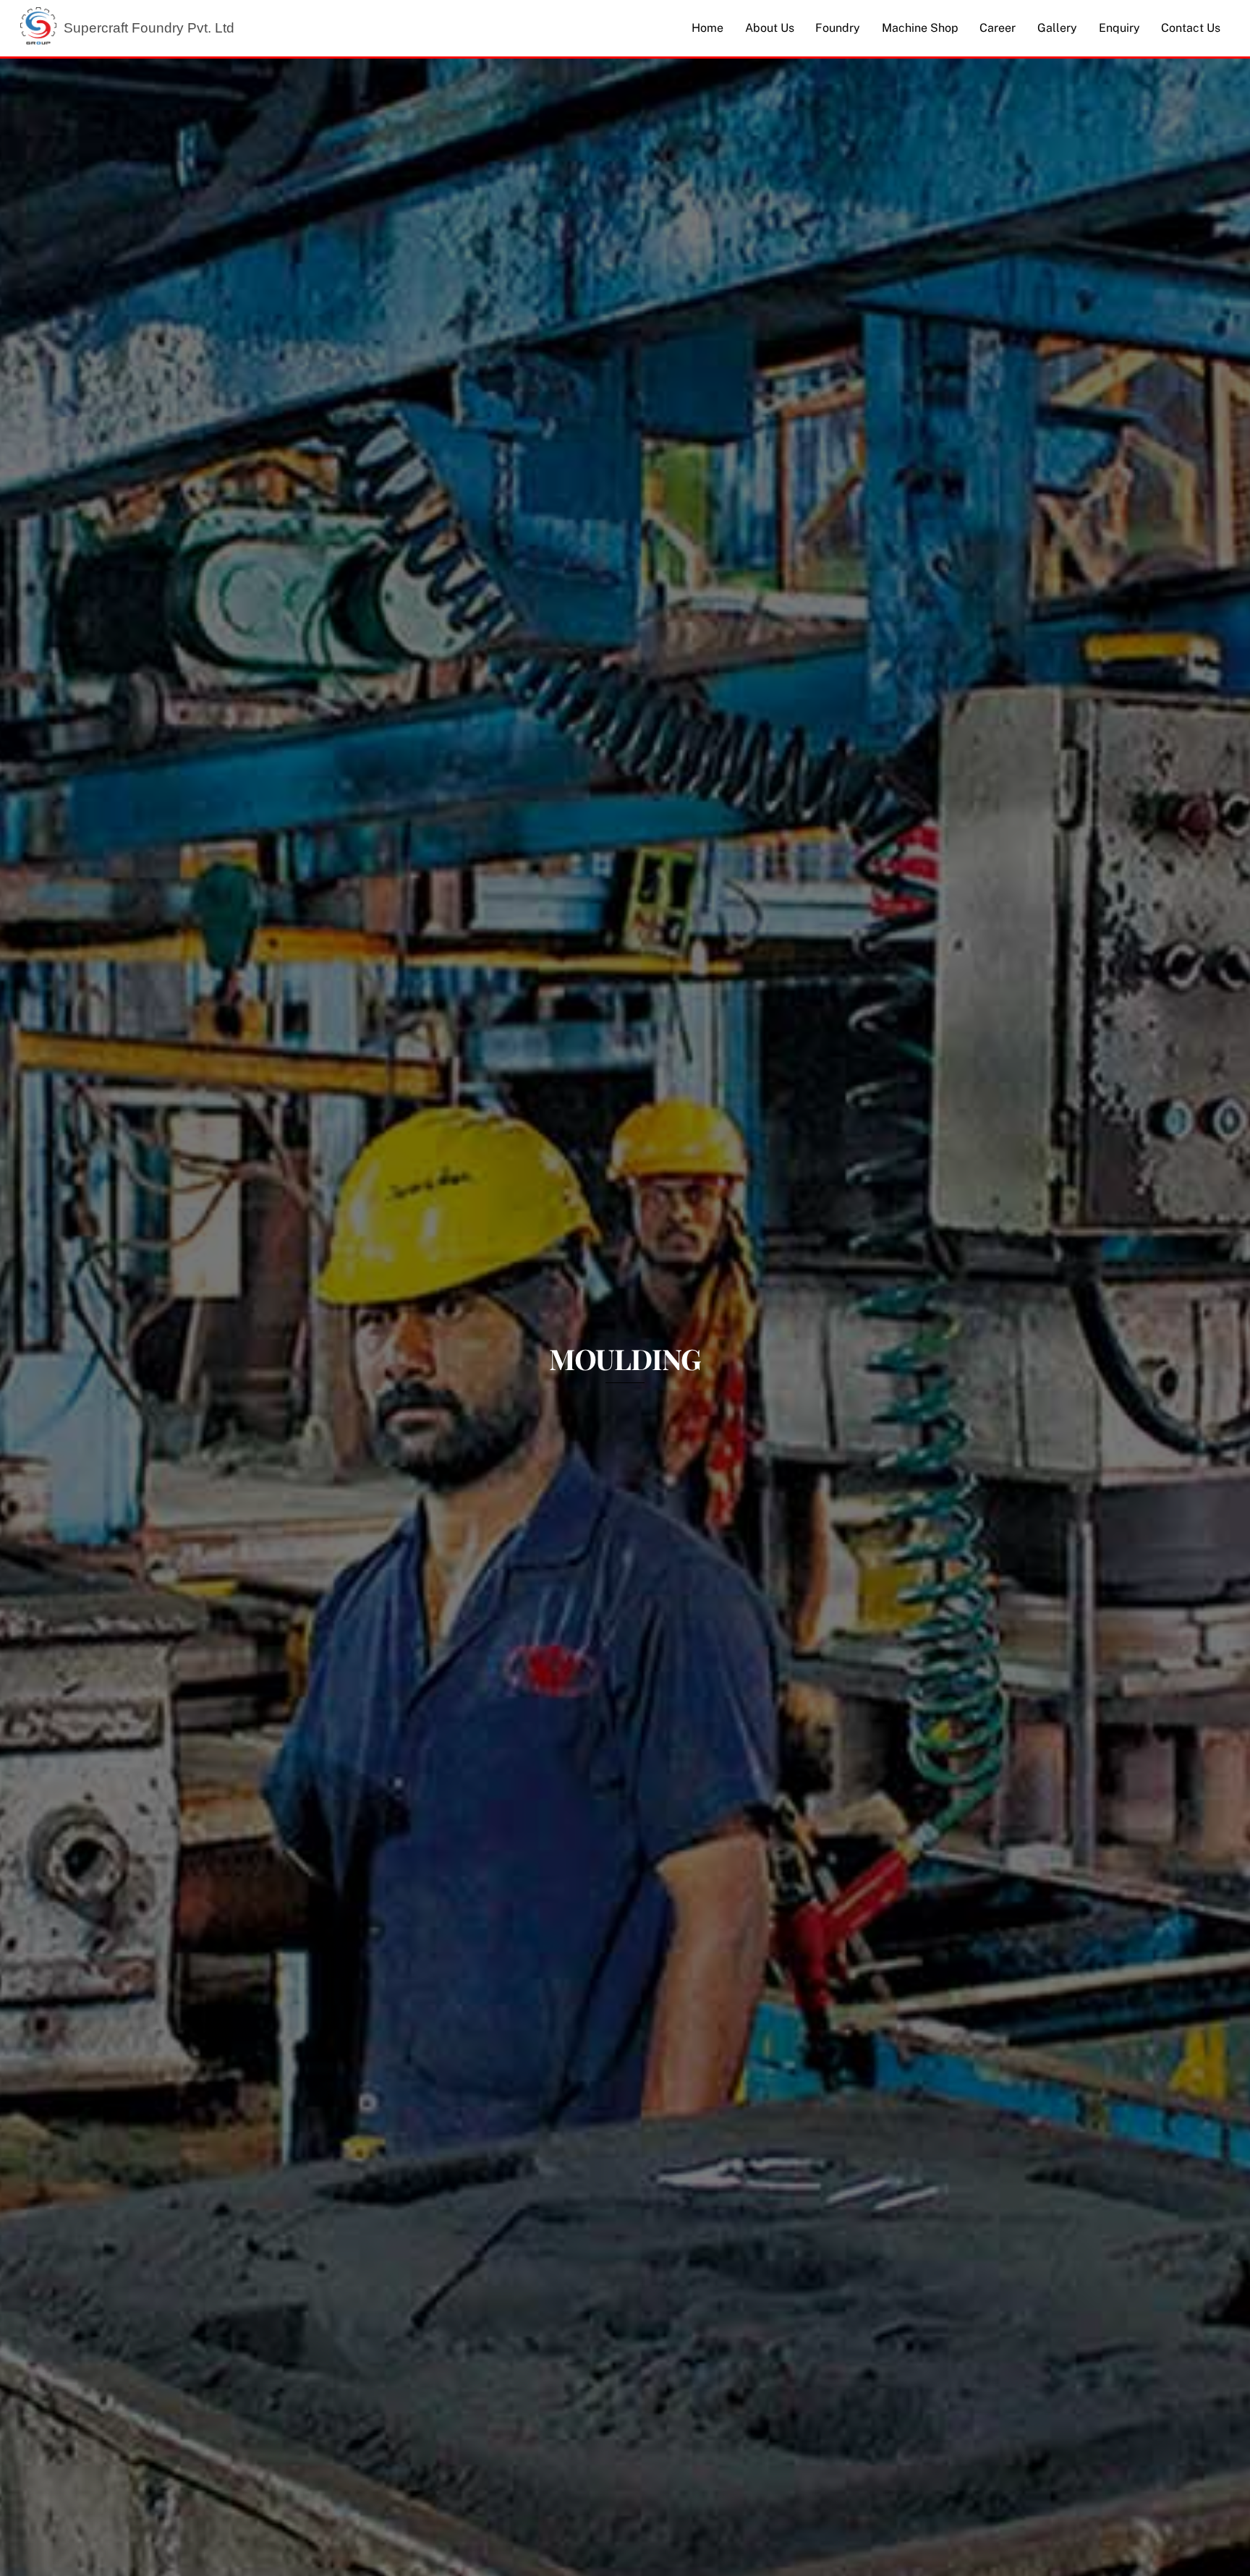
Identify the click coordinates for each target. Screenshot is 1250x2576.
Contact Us (1191, 28)
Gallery (1057, 28)
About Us (770, 28)
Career (998, 28)
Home (707, 28)
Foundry (838, 28)
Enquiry (1119, 28)
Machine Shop (920, 28)
